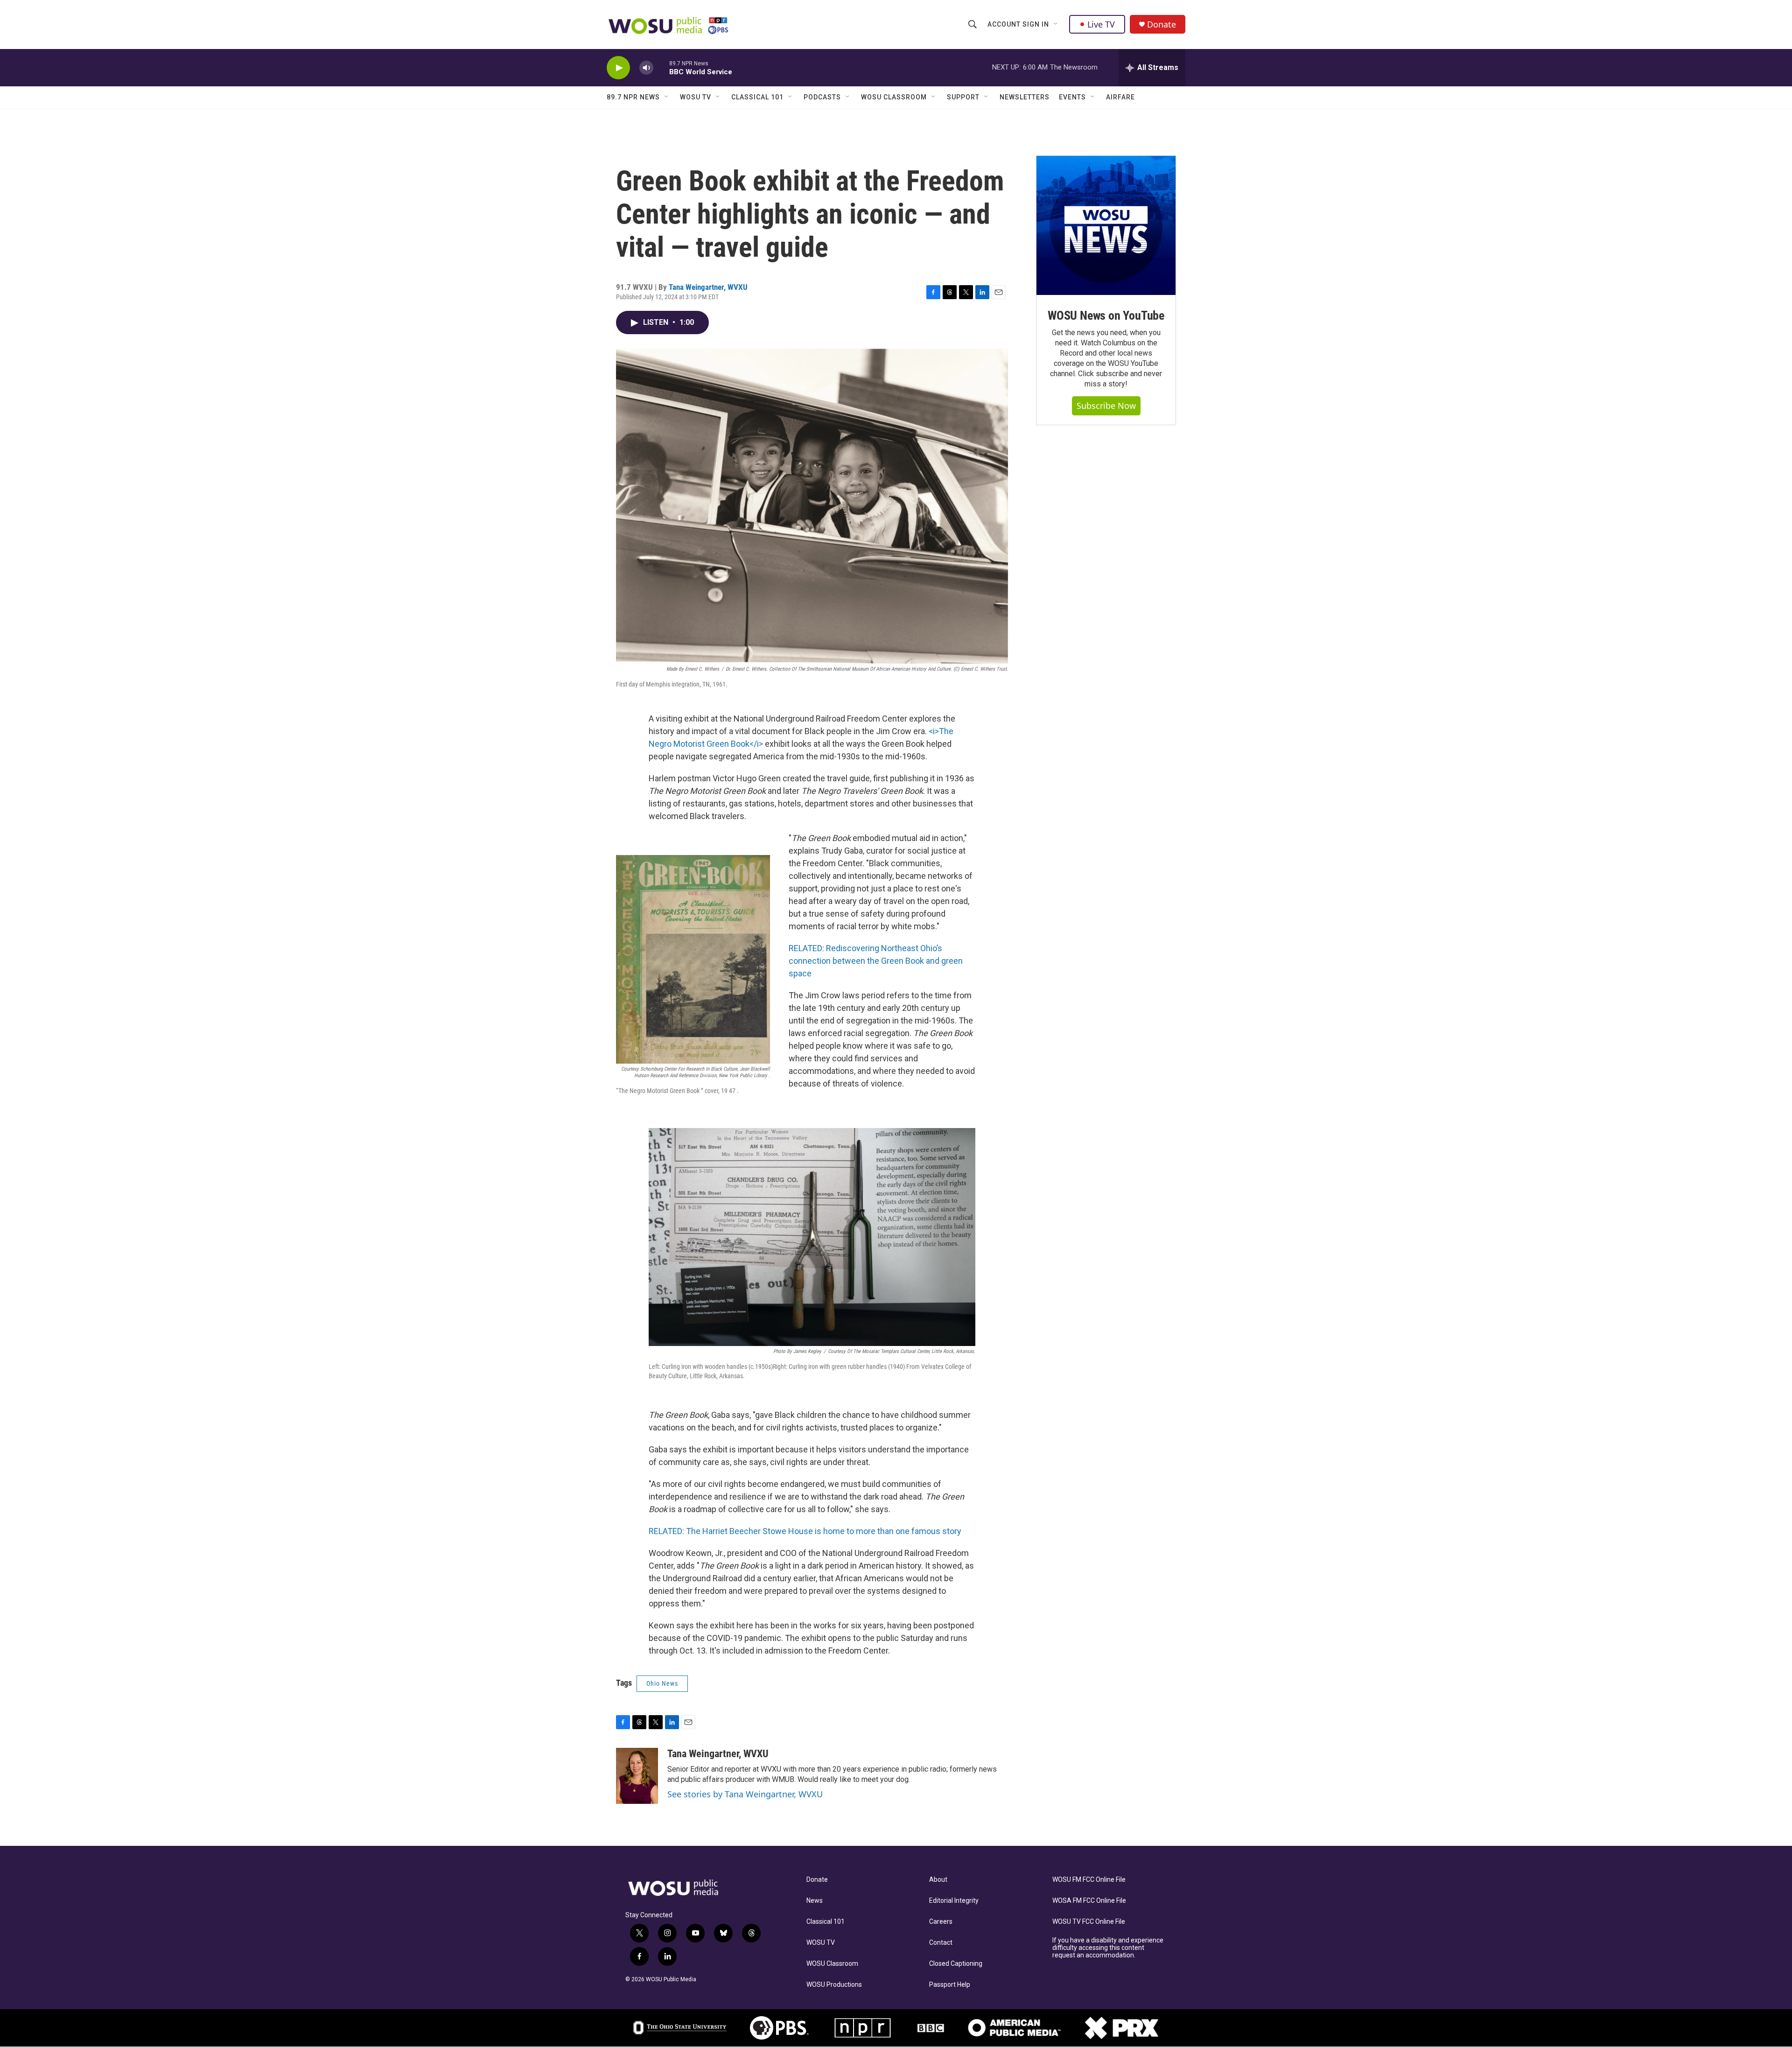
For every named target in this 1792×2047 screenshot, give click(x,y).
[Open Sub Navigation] (1056, 24)
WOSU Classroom (894, 97)
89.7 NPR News (633, 97)
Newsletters (1025, 97)
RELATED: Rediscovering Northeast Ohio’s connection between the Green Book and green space (876, 961)
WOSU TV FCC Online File (1089, 1922)
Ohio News (662, 1683)
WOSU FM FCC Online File (1089, 1880)
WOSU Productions (834, 1985)
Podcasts (822, 97)
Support (963, 97)
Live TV (1101, 24)
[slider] (661, 67)
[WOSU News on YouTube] (1106, 225)
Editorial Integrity (954, 1901)
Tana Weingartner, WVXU (708, 287)
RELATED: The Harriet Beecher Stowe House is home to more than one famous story (805, 1531)
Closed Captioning (956, 1964)
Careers (941, 1922)
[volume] (646, 68)
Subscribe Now (1106, 406)
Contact (941, 1943)
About (938, 1880)
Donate (1162, 25)
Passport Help (950, 1985)
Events (1072, 97)
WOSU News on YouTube (1106, 315)
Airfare (1120, 97)
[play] (618, 68)
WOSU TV (696, 97)
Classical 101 (757, 97)
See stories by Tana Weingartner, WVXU (745, 1794)
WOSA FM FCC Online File (1089, 1901)
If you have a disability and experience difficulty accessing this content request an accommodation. (1108, 1948)
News (815, 1901)
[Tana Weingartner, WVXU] (637, 1776)
